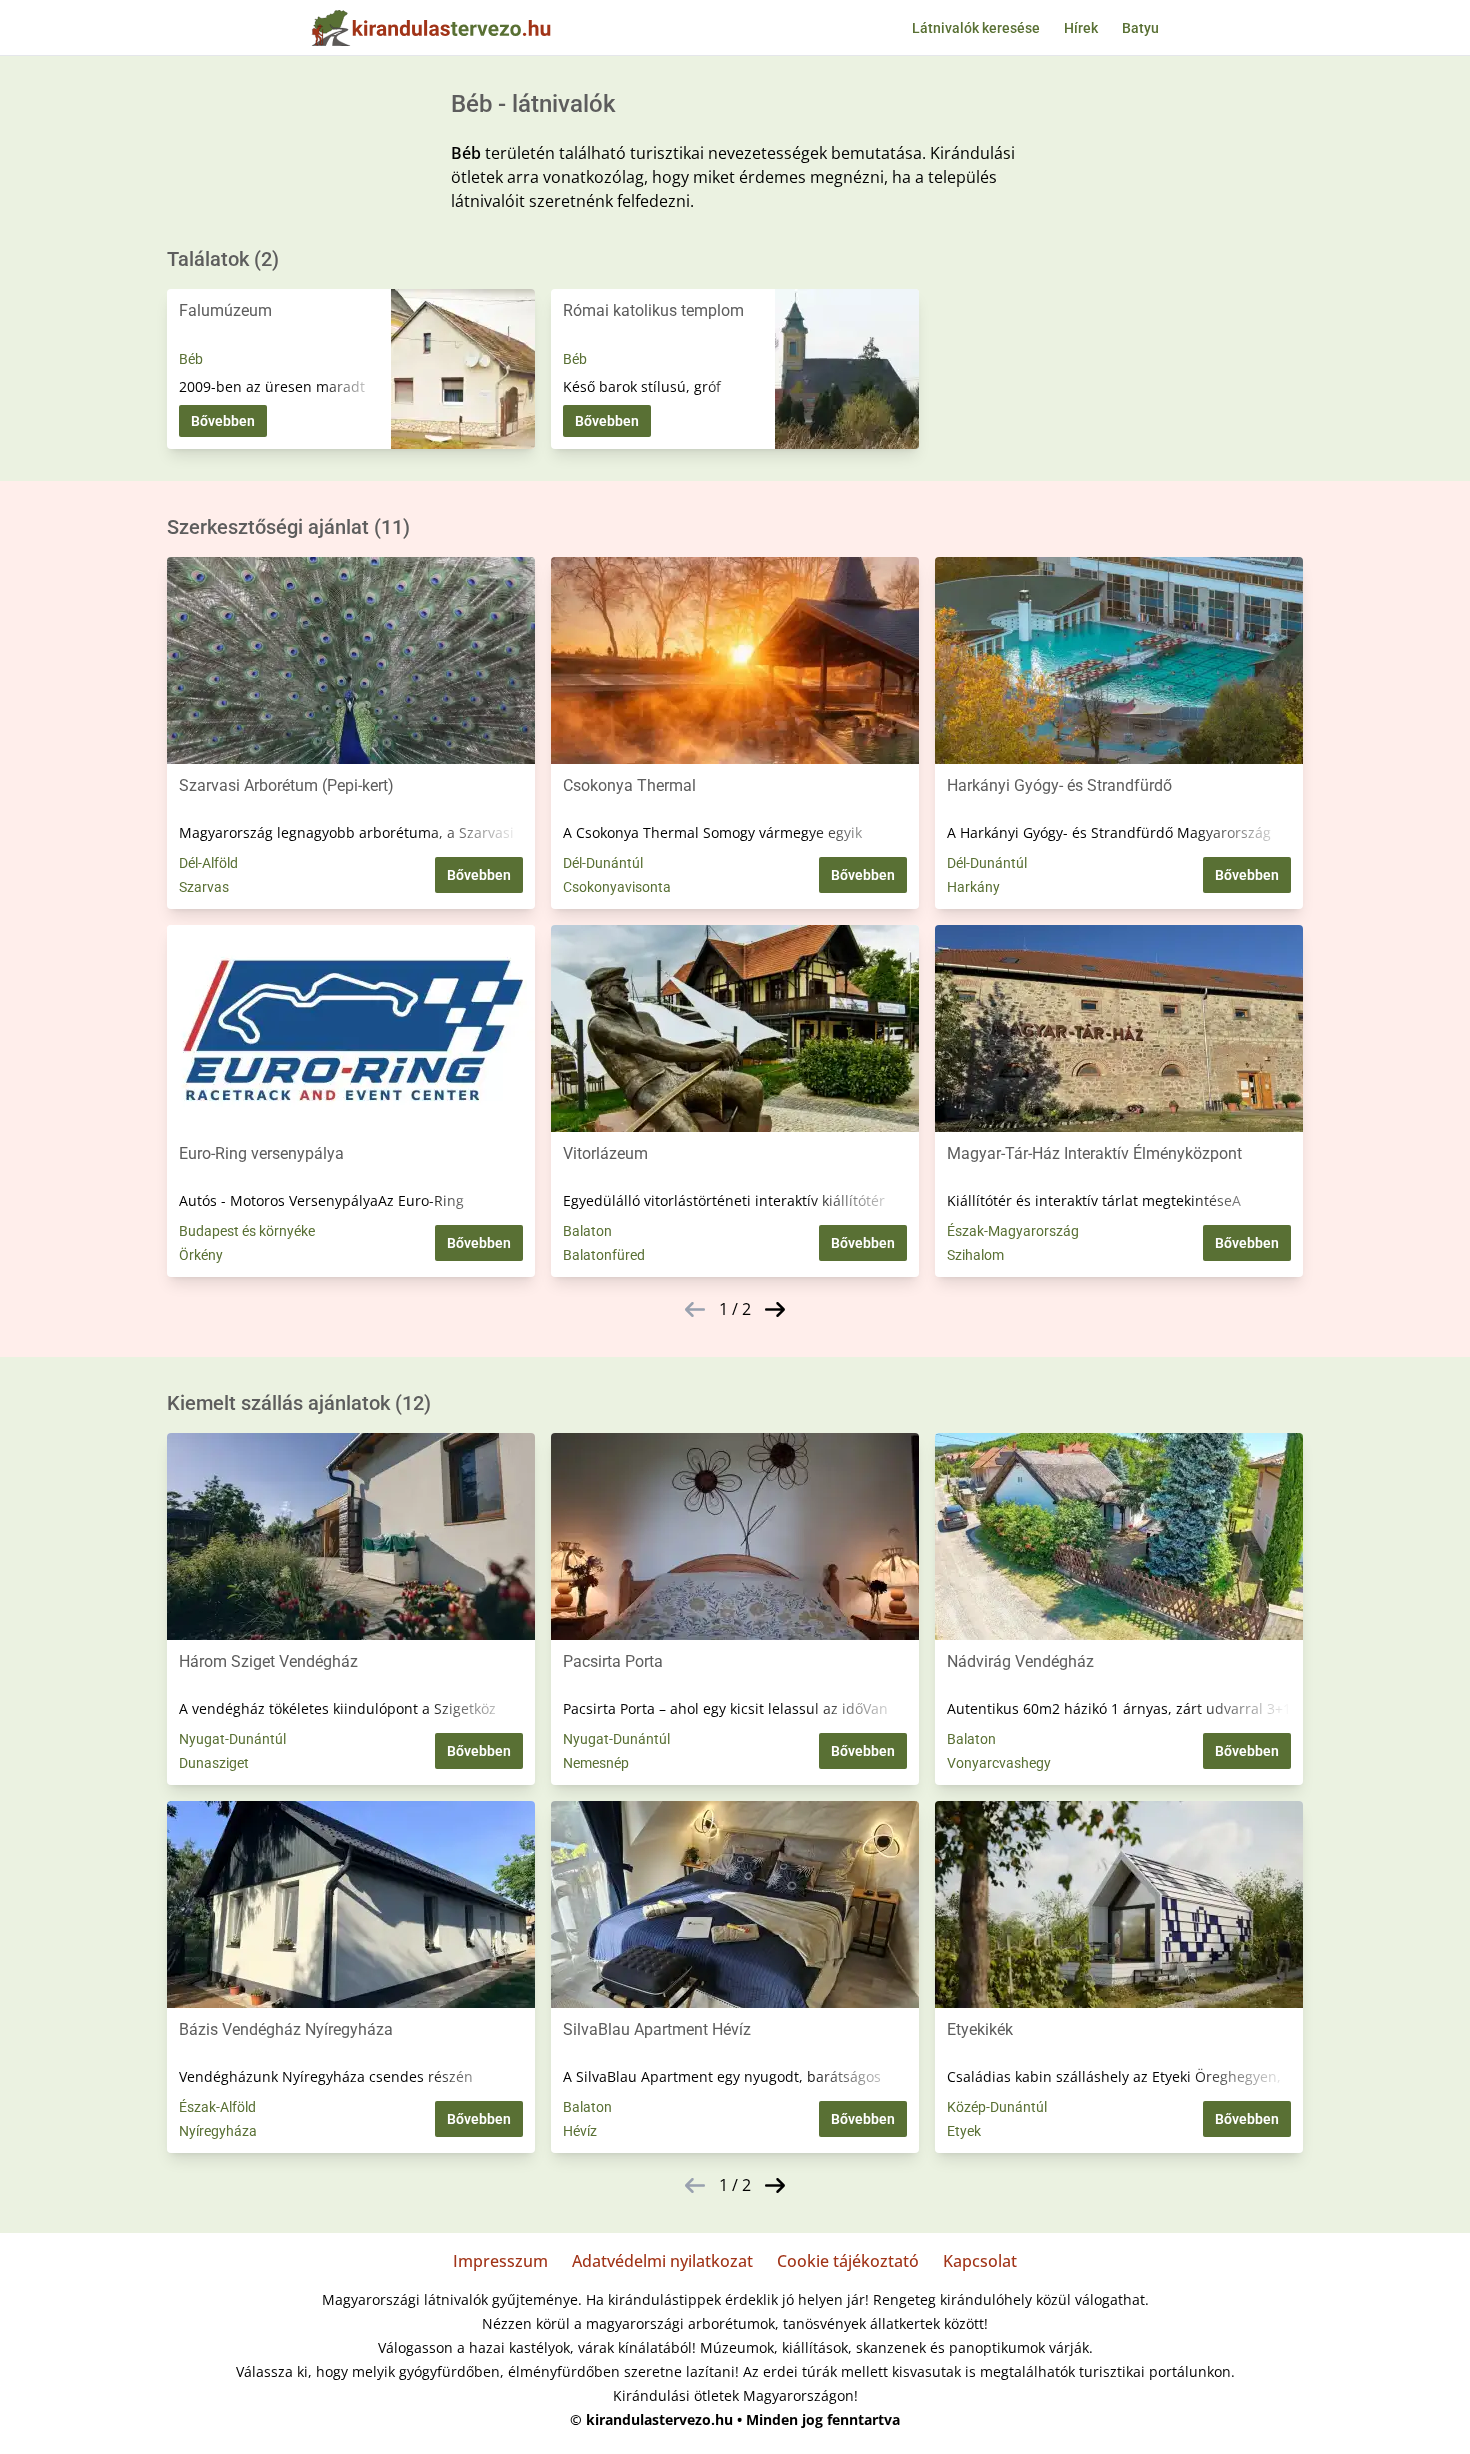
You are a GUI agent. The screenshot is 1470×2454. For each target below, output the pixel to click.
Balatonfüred (604, 1255)
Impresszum (500, 2261)
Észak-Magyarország (1013, 1231)
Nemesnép (596, 1763)
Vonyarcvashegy (999, 1763)
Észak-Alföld (217, 2107)
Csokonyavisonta (617, 887)
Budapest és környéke (247, 1231)
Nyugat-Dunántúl (232, 1739)
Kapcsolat (980, 2261)
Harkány (973, 887)
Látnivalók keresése (976, 28)
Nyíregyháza (218, 2131)
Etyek (964, 2131)
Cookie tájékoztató (848, 2261)
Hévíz (580, 2131)
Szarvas (204, 887)
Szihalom (975, 1255)
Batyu (1140, 28)
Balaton (587, 1231)
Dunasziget (214, 1763)
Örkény (201, 1255)
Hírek (1081, 28)
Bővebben (223, 421)
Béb (191, 359)
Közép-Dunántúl (997, 2107)
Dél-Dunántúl (603, 863)
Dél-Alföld (208, 863)
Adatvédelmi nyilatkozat (662, 2261)
